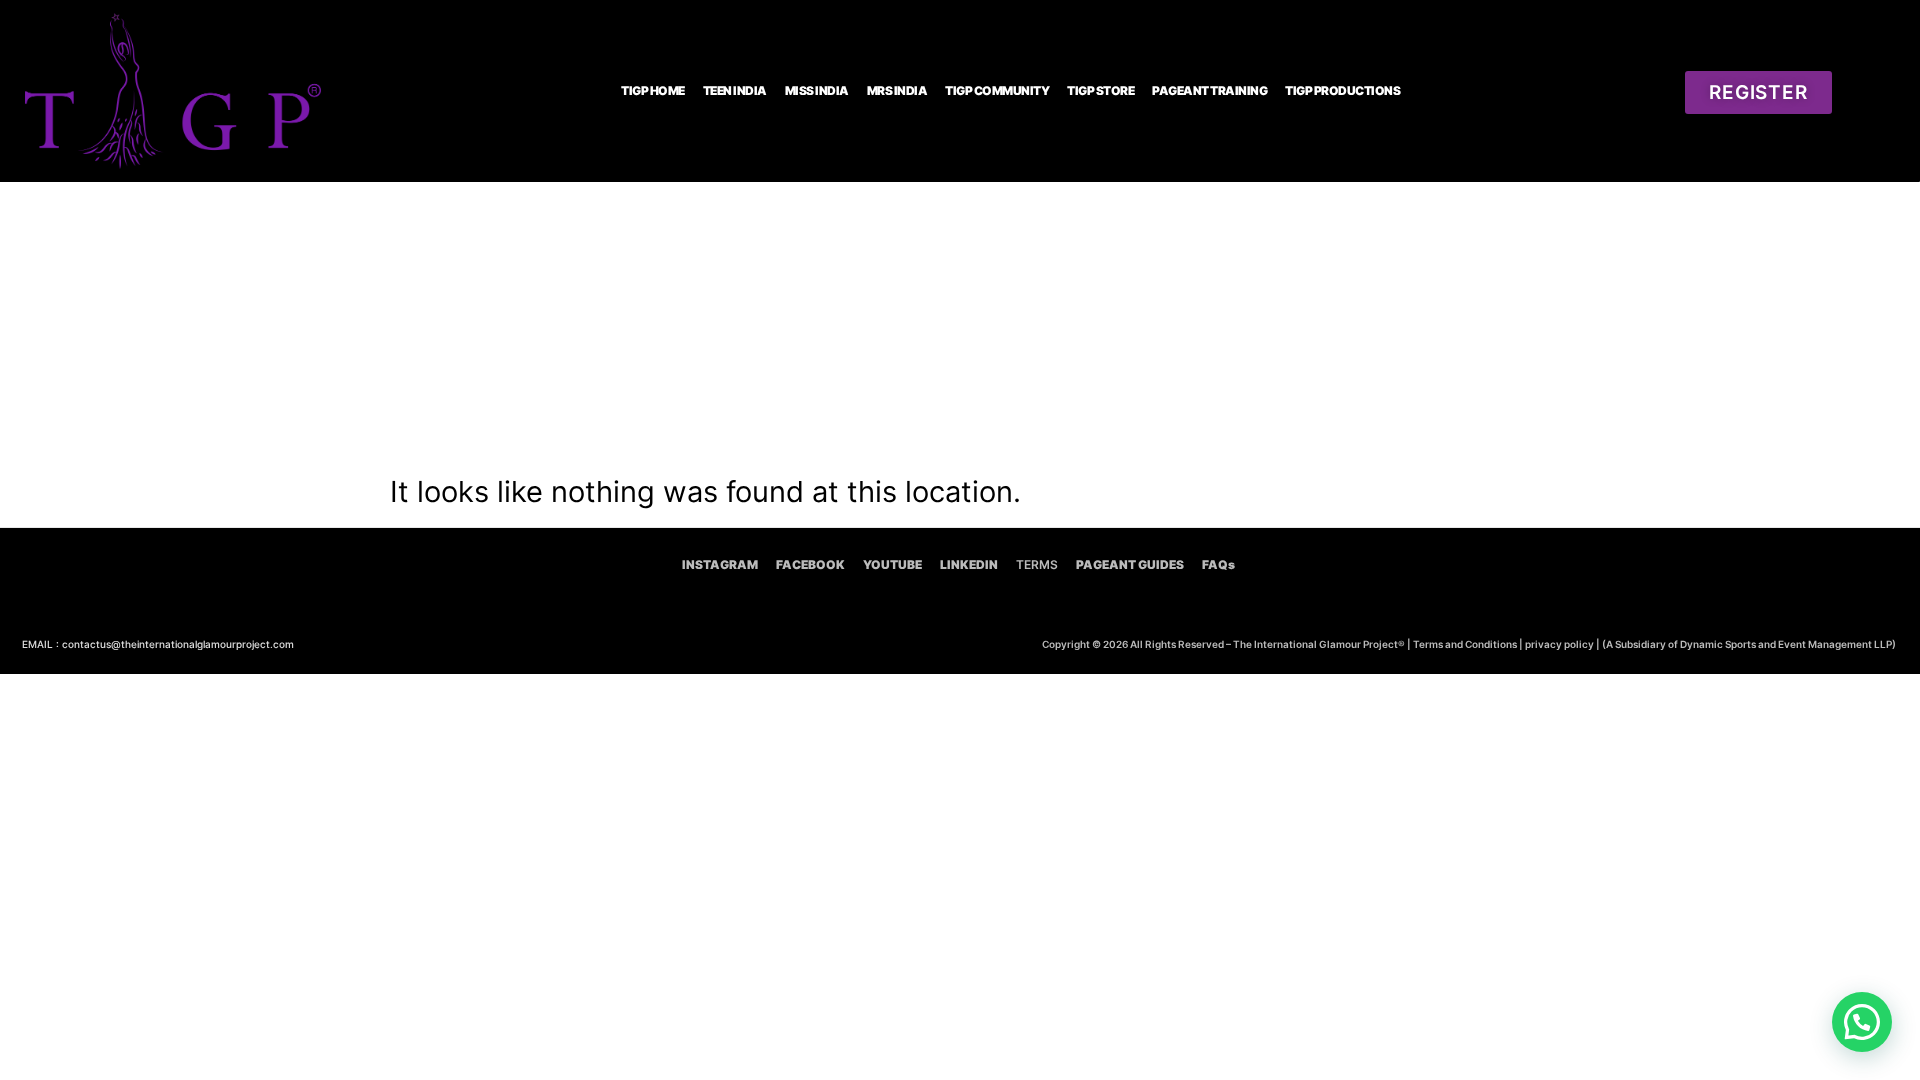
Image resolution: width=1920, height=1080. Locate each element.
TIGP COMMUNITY (997, 90)
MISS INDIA (817, 90)
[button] (1862, 1022)
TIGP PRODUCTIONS (1342, 90)
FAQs (1218, 564)
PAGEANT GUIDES (1130, 564)
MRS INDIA (897, 90)
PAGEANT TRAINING (1209, 90)
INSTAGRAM (720, 564)
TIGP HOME (653, 90)
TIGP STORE (1100, 90)
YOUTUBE (892, 564)
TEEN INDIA (735, 90)
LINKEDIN (969, 564)
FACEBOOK (810, 564)
